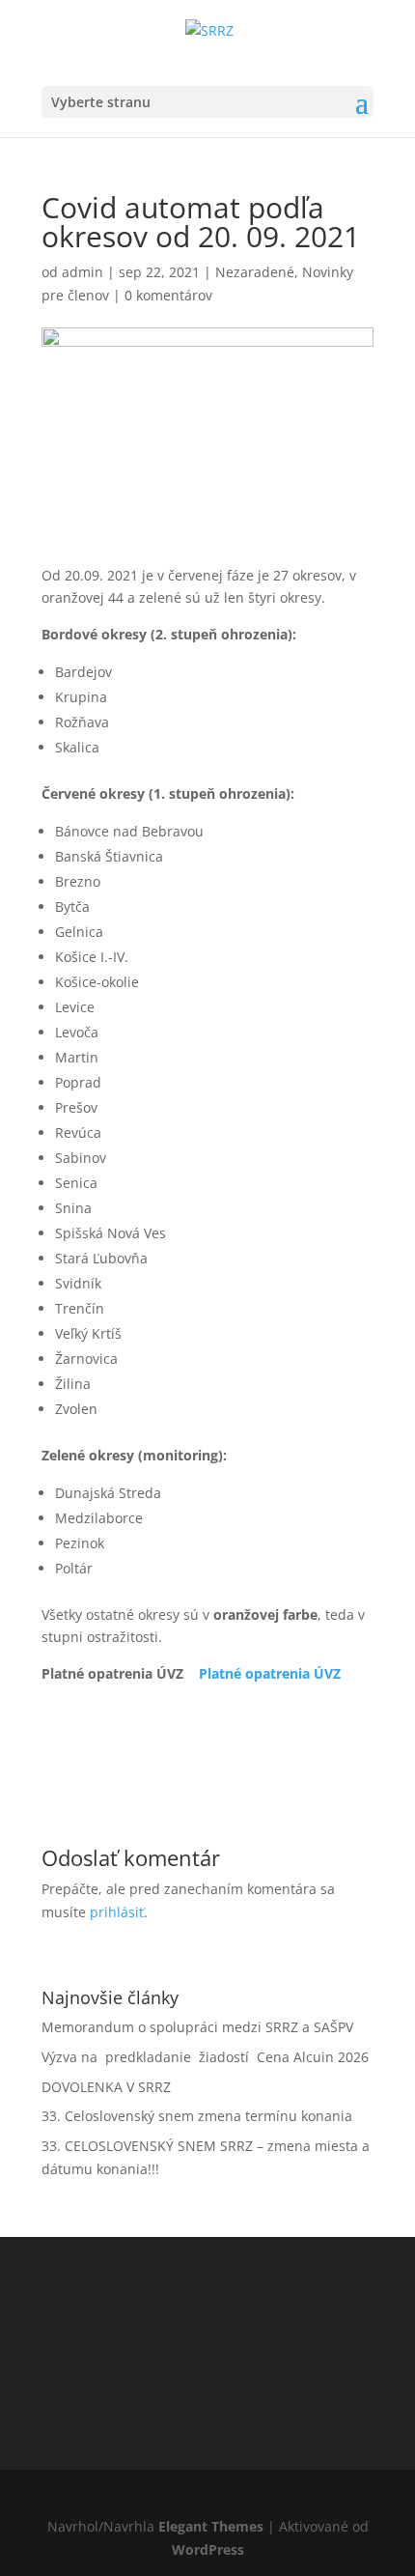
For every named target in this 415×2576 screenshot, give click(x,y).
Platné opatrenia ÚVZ (270, 1673)
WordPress (208, 2549)
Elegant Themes (211, 2526)
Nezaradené (255, 272)
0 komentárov (168, 295)
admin (83, 272)
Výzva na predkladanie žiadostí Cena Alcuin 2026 (205, 2057)
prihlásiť (117, 1912)
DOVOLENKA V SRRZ (106, 2087)
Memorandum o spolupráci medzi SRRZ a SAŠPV (197, 2027)
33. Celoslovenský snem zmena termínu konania (197, 2116)
